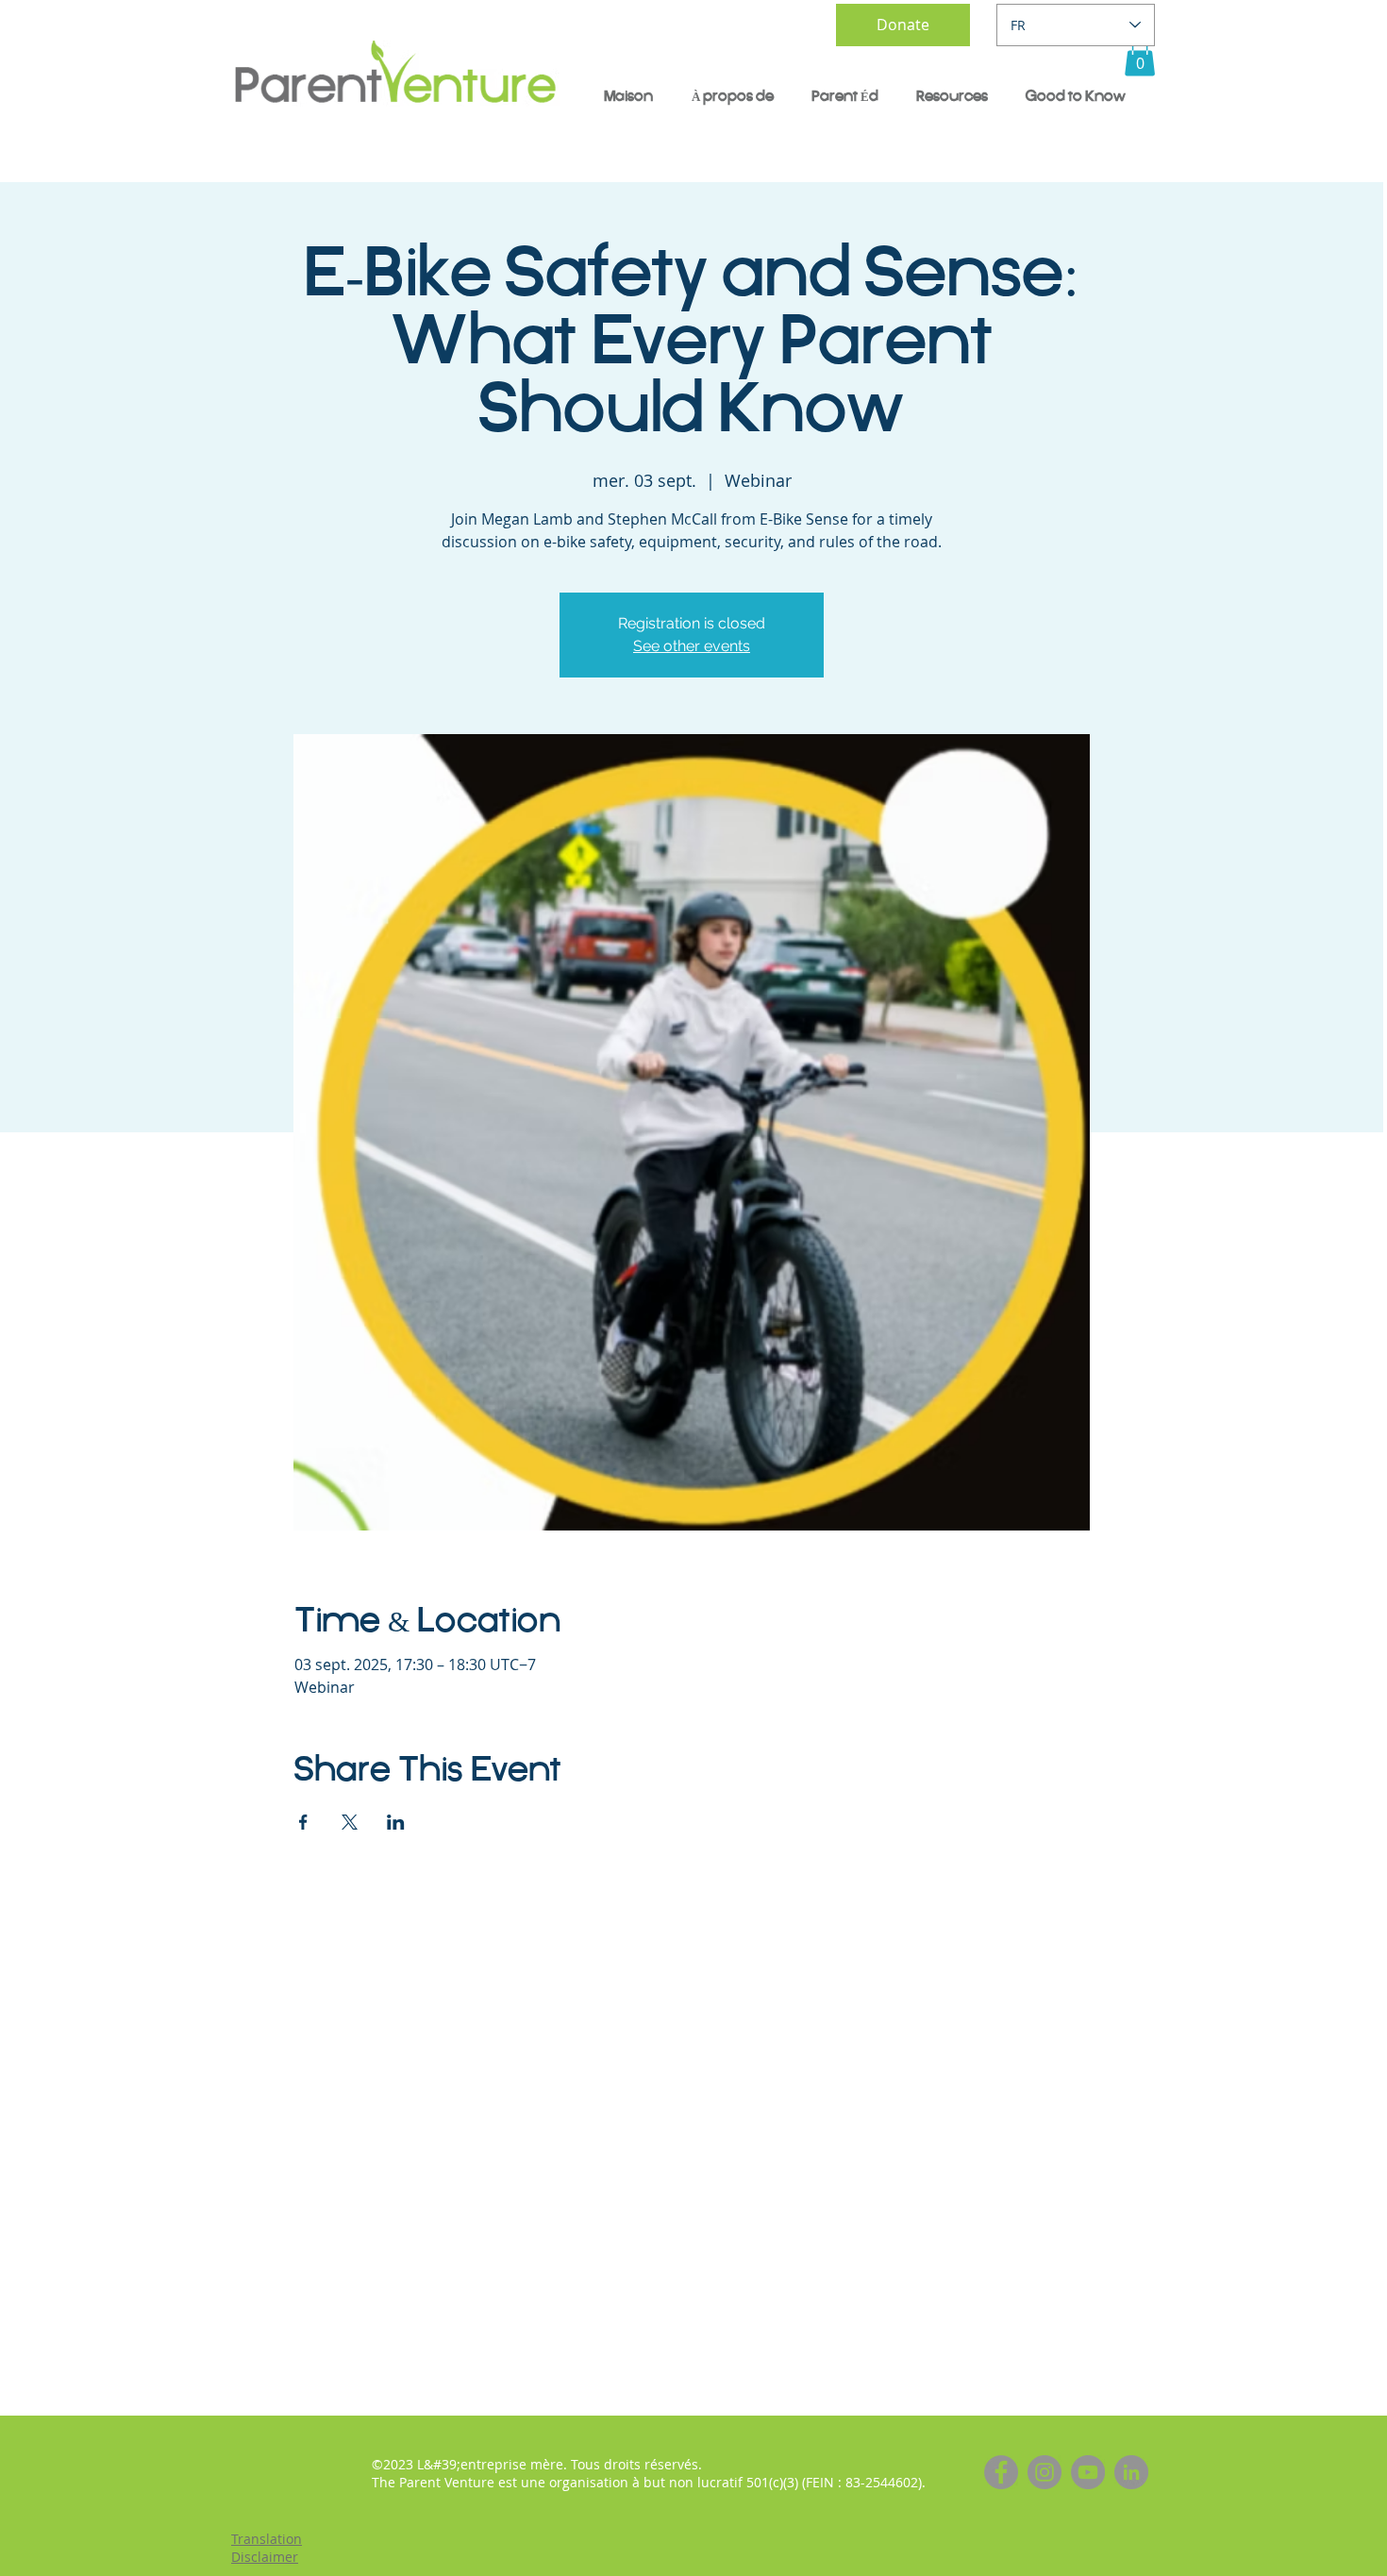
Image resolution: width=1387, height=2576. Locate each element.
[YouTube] (1088, 2472)
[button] (1140, 57)
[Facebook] (1001, 2472)
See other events (692, 646)
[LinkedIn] (1131, 2472)
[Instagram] (1044, 2472)
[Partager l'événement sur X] (350, 1822)
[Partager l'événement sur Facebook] (303, 1822)
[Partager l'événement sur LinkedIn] (396, 1822)
